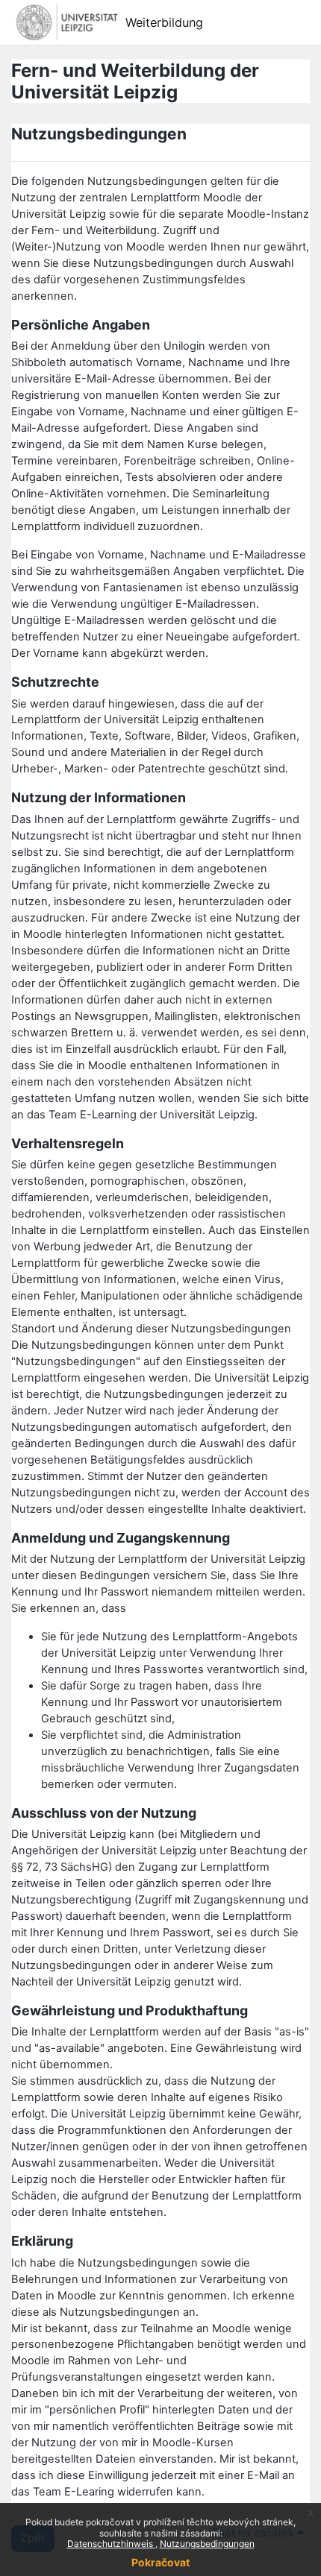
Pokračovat (160, 2562)
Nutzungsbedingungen (207, 2544)
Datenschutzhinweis (111, 2544)
